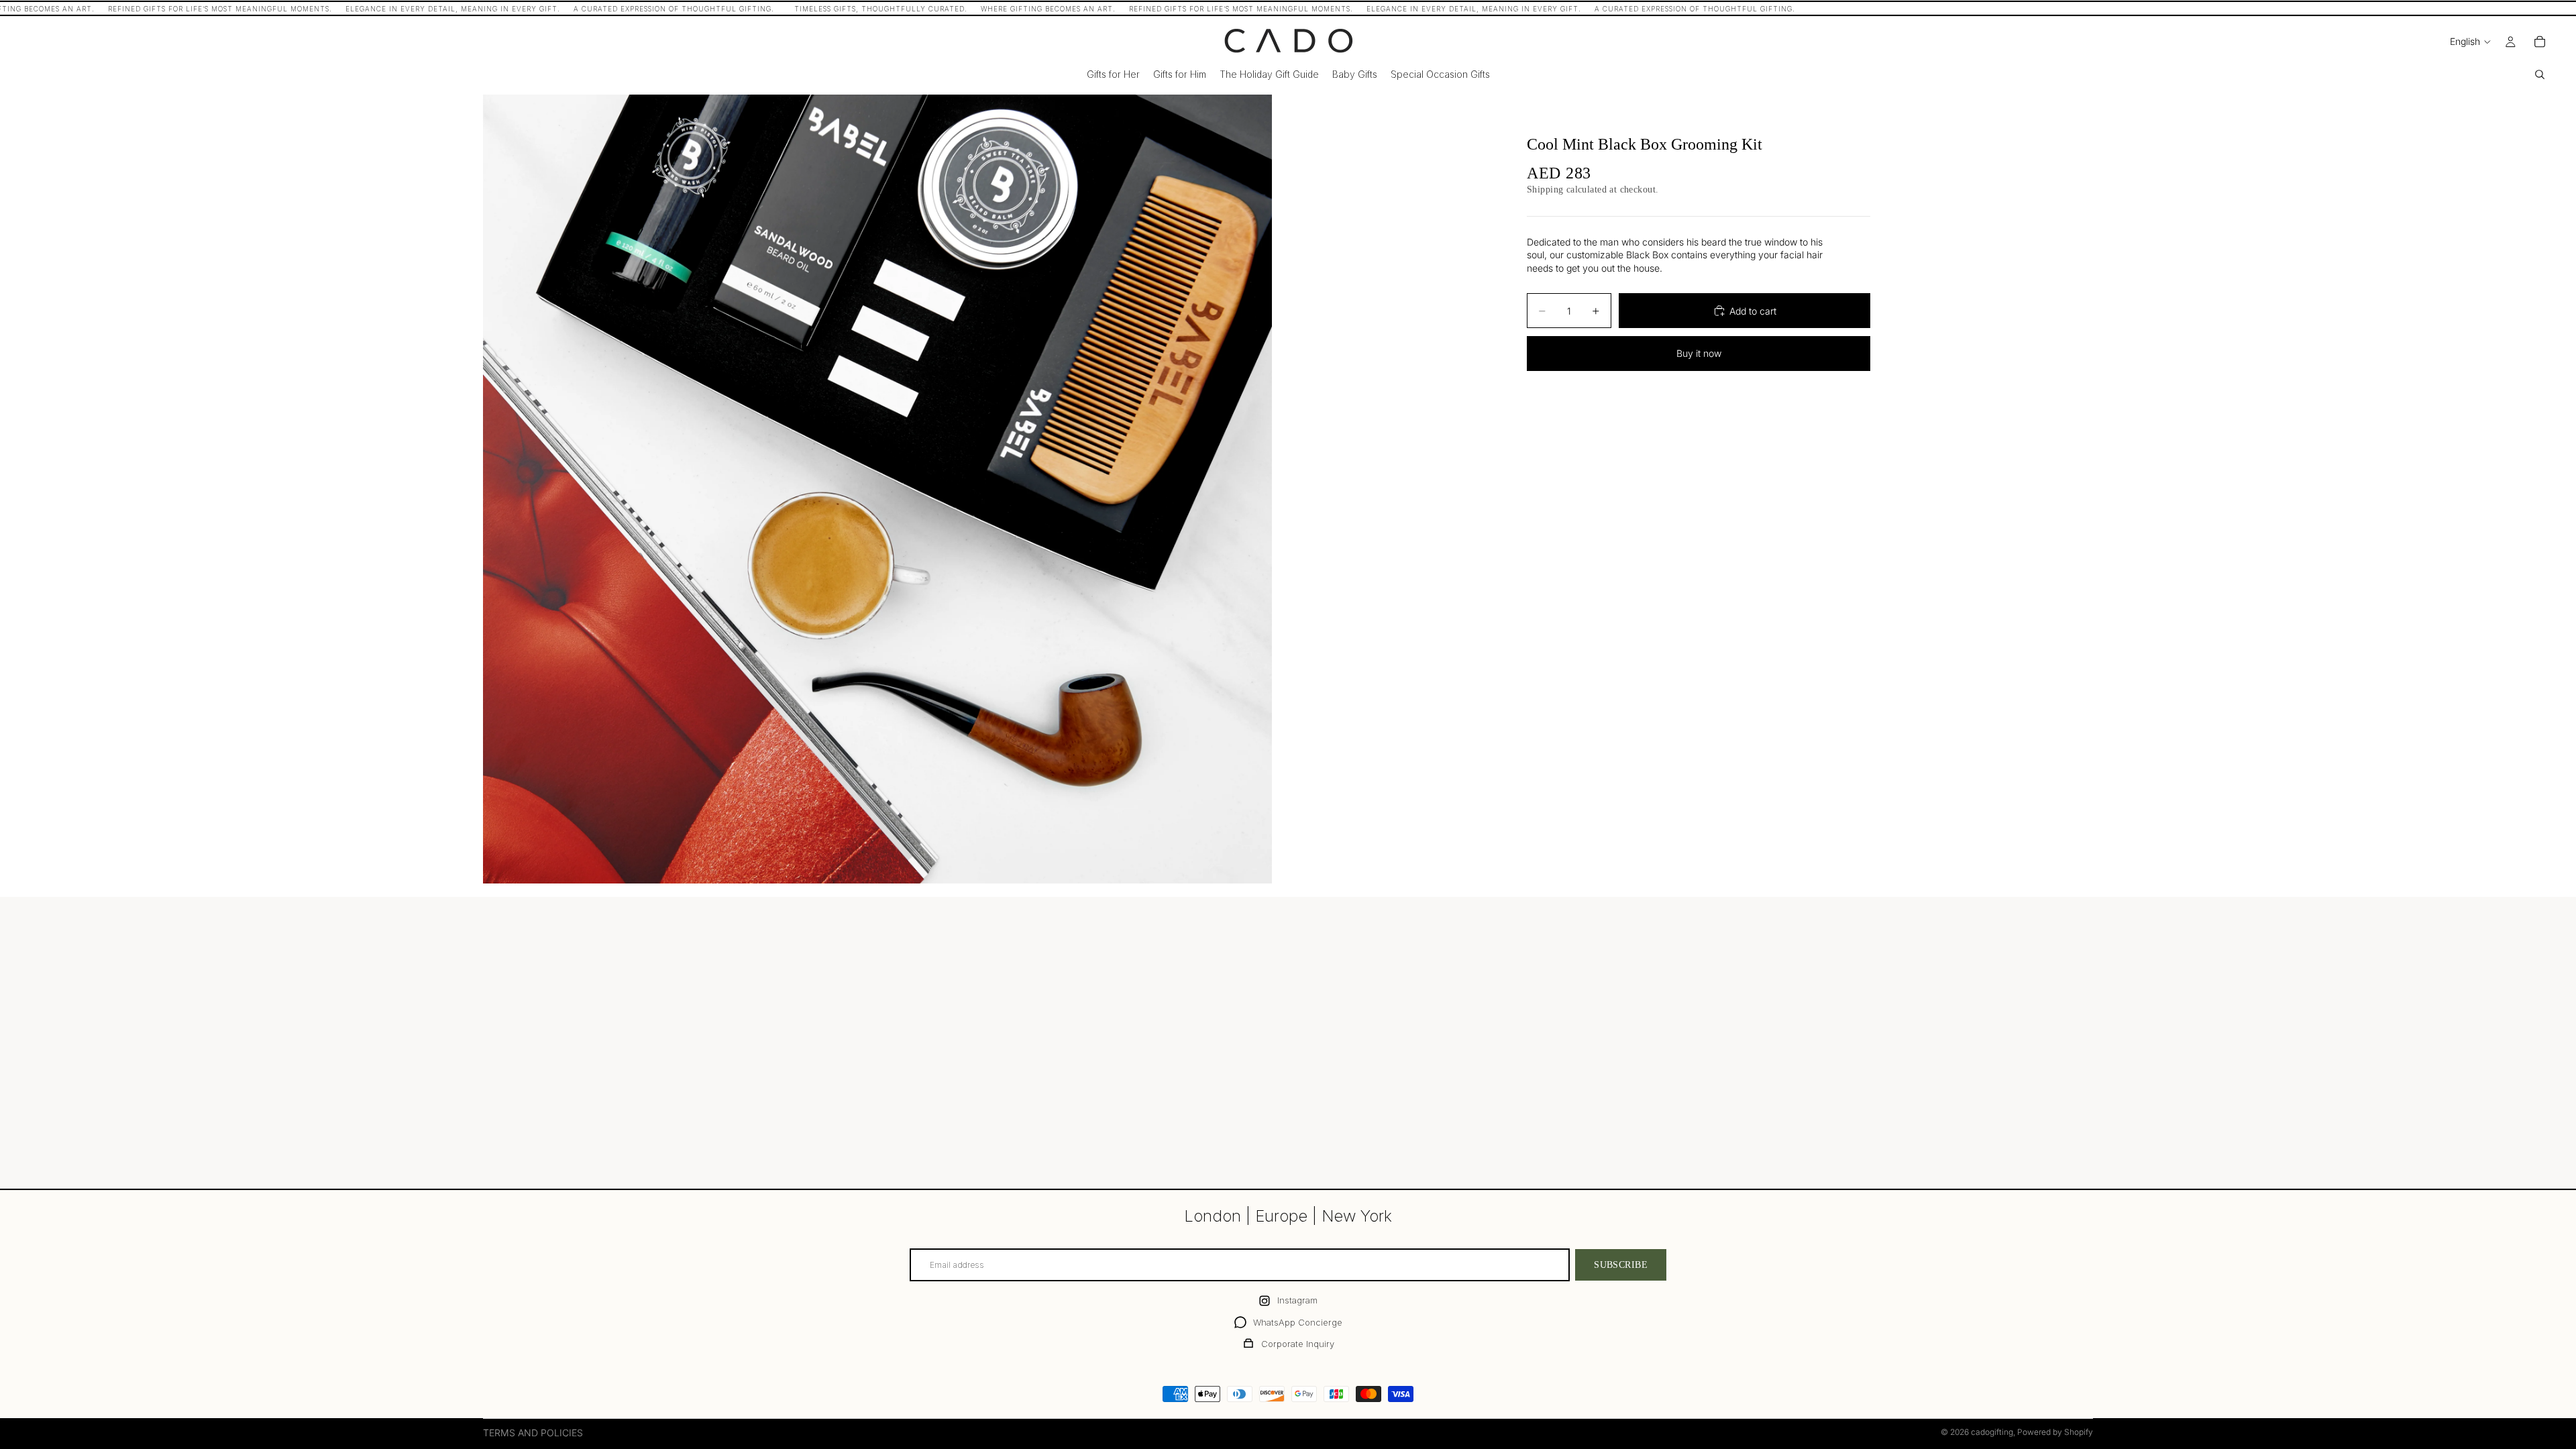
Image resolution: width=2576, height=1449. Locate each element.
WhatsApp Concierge (1298, 1322)
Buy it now (1699, 353)
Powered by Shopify (2055, 1432)
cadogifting (1992, 1432)
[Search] (2540, 74)
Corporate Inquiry (1298, 1344)
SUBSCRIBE (1621, 1265)
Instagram (1297, 1300)
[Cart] (2540, 42)
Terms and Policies (533, 1433)
